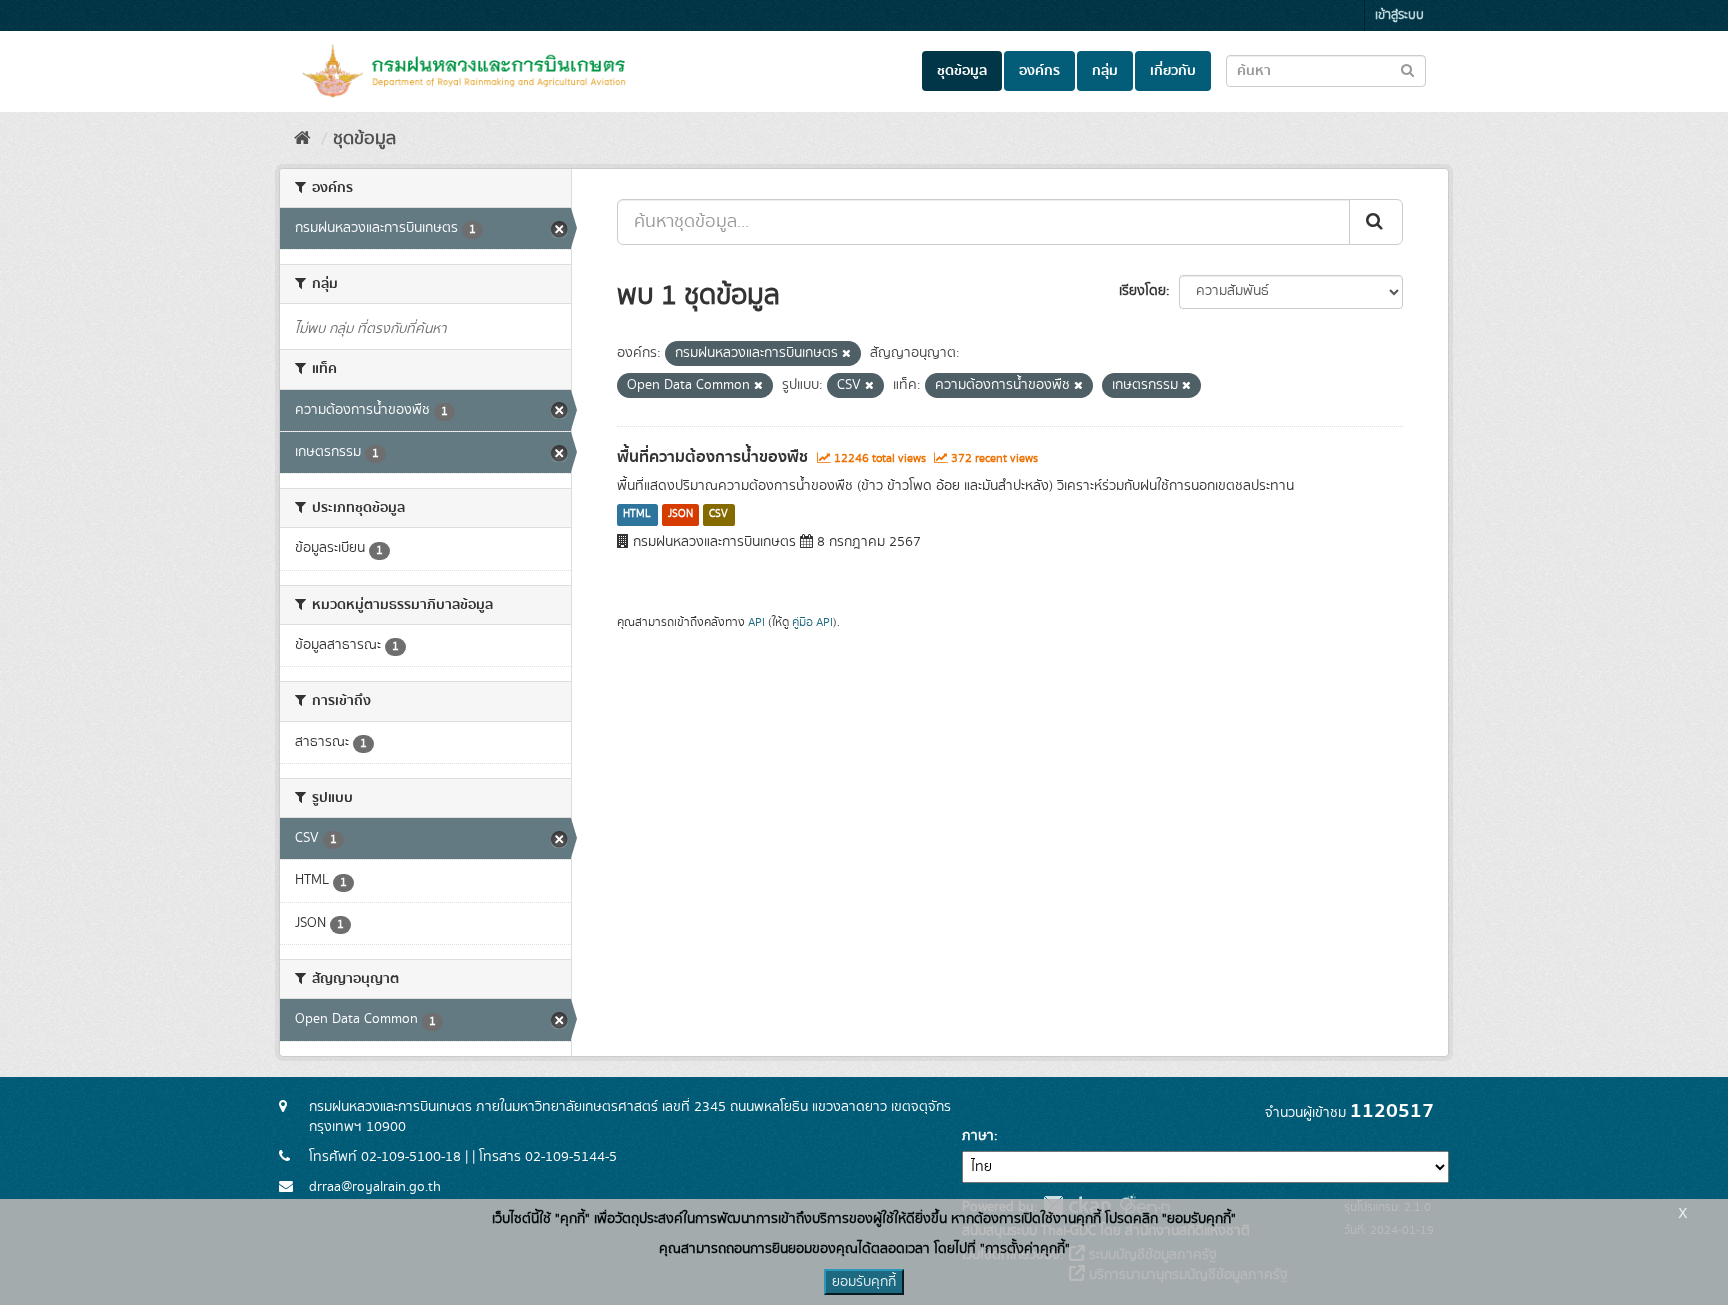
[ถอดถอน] (846, 354)
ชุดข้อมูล (962, 71)
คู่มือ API (812, 622)
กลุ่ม (1105, 71)
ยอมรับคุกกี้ (864, 1282)
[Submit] (1376, 222)
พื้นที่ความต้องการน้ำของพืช (712, 457)
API (756, 622)
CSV (718, 515)
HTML (637, 515)
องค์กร (1039, 71)
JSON (680, 515)
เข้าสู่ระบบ (1399, 15)
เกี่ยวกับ (1173, 71)
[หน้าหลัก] (302, 139)
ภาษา (978, 1136)
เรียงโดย (1142, 291)
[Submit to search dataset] (1407, 69)
